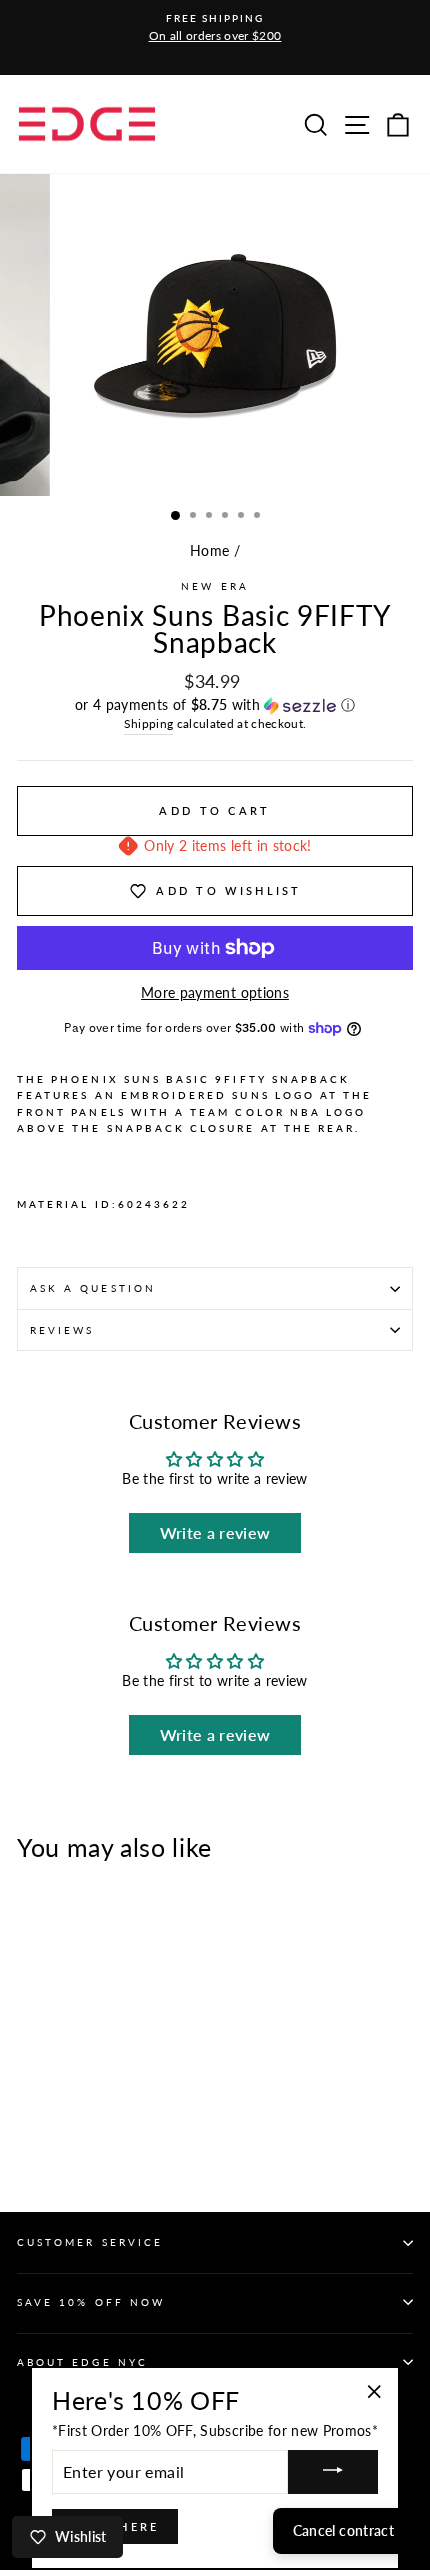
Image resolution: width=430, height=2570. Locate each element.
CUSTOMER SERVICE (90, 2242)
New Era (214, 586)
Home (209, 551)
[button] (215, 705)
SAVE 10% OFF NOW (91, 2302)
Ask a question (93, 1288)
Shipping (149, 723)
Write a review (215, 1532)
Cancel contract (343, 2530)
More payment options (215, 993)
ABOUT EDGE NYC (82, 2362)
